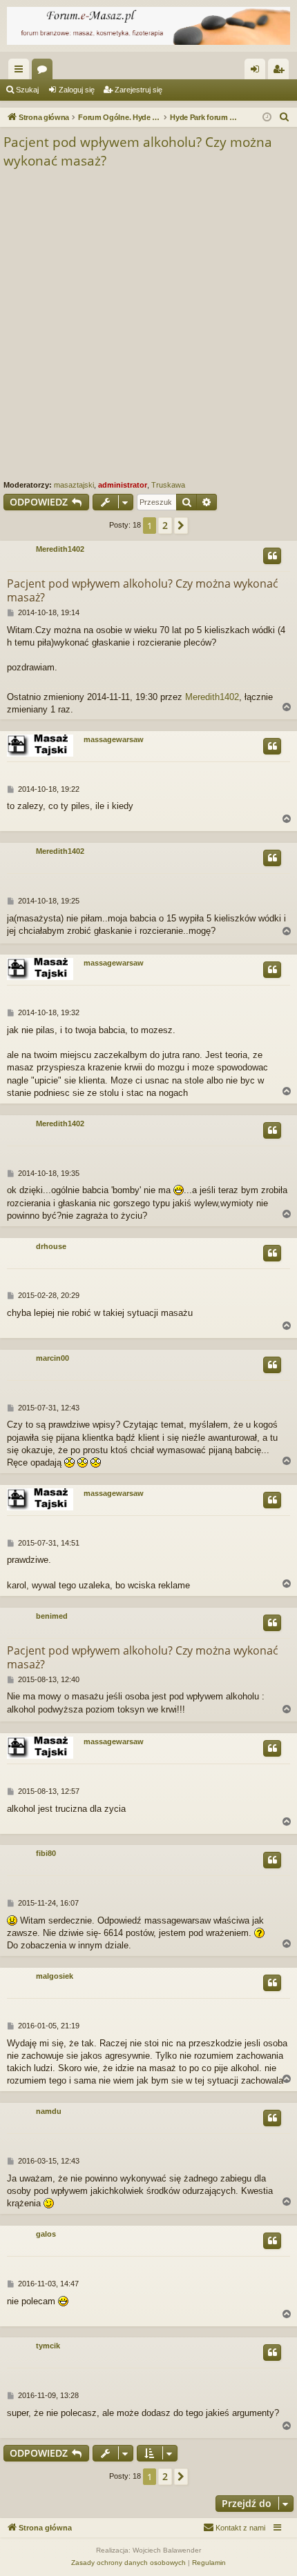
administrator (123, 485)
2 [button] (165, 525)
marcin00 (52, 1358)
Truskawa (168, 485)
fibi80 (46, 1853)
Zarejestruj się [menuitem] (281, 72)
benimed (52, 1616)
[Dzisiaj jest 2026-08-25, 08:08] (267, 118)
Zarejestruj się (138, 90)
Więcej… (21, 72)
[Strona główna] (148, 26)
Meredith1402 (60, 549)
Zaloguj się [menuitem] (258, 72)
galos (46, 2234)
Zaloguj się (77, 90)
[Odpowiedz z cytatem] (272, 556)
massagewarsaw (114, 739)
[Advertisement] (148, 325)
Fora (45, 72)
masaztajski (74, 485)
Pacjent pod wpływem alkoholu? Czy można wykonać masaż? (138, 151)
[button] (181, 526)
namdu (49, 2111)
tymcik (48, 2346)
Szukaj (27, 90)
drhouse (51, 1246)
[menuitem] (285, 117)
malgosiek (55, 1976)
